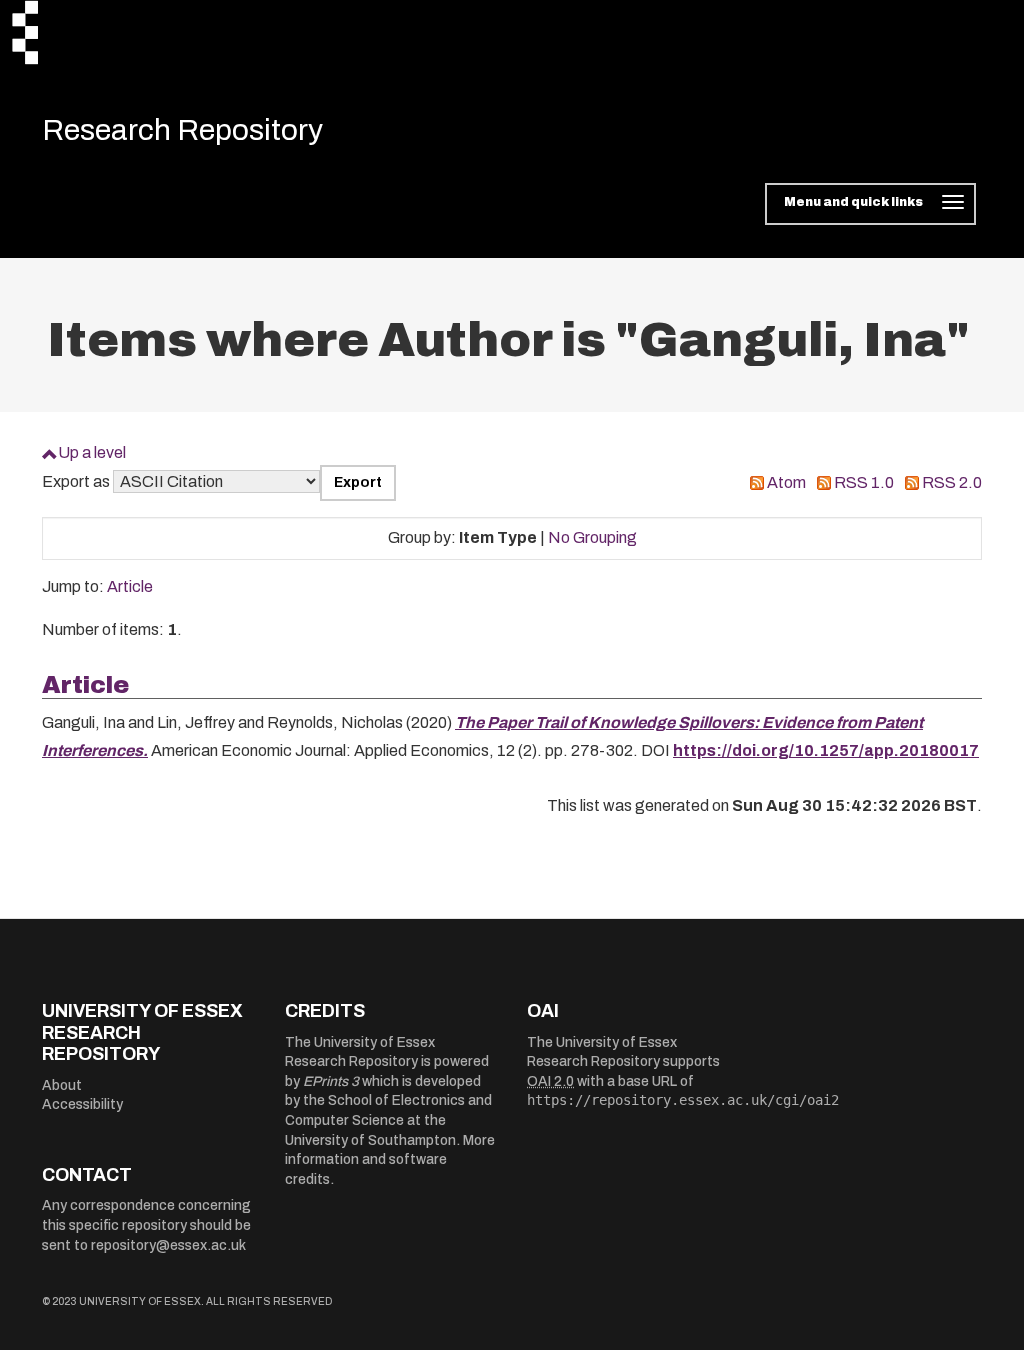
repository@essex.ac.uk (168, 1245)
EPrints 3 (331, 1081)
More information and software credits (390, 1160)
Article (130, 586)
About (62, 1085)
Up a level (92, 452)
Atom (786, 482)
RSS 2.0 (952, 482)
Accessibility (82, 1104)
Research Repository (182, 130)
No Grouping (592, 537)
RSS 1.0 (864, 482)
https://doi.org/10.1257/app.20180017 (826, 750)
